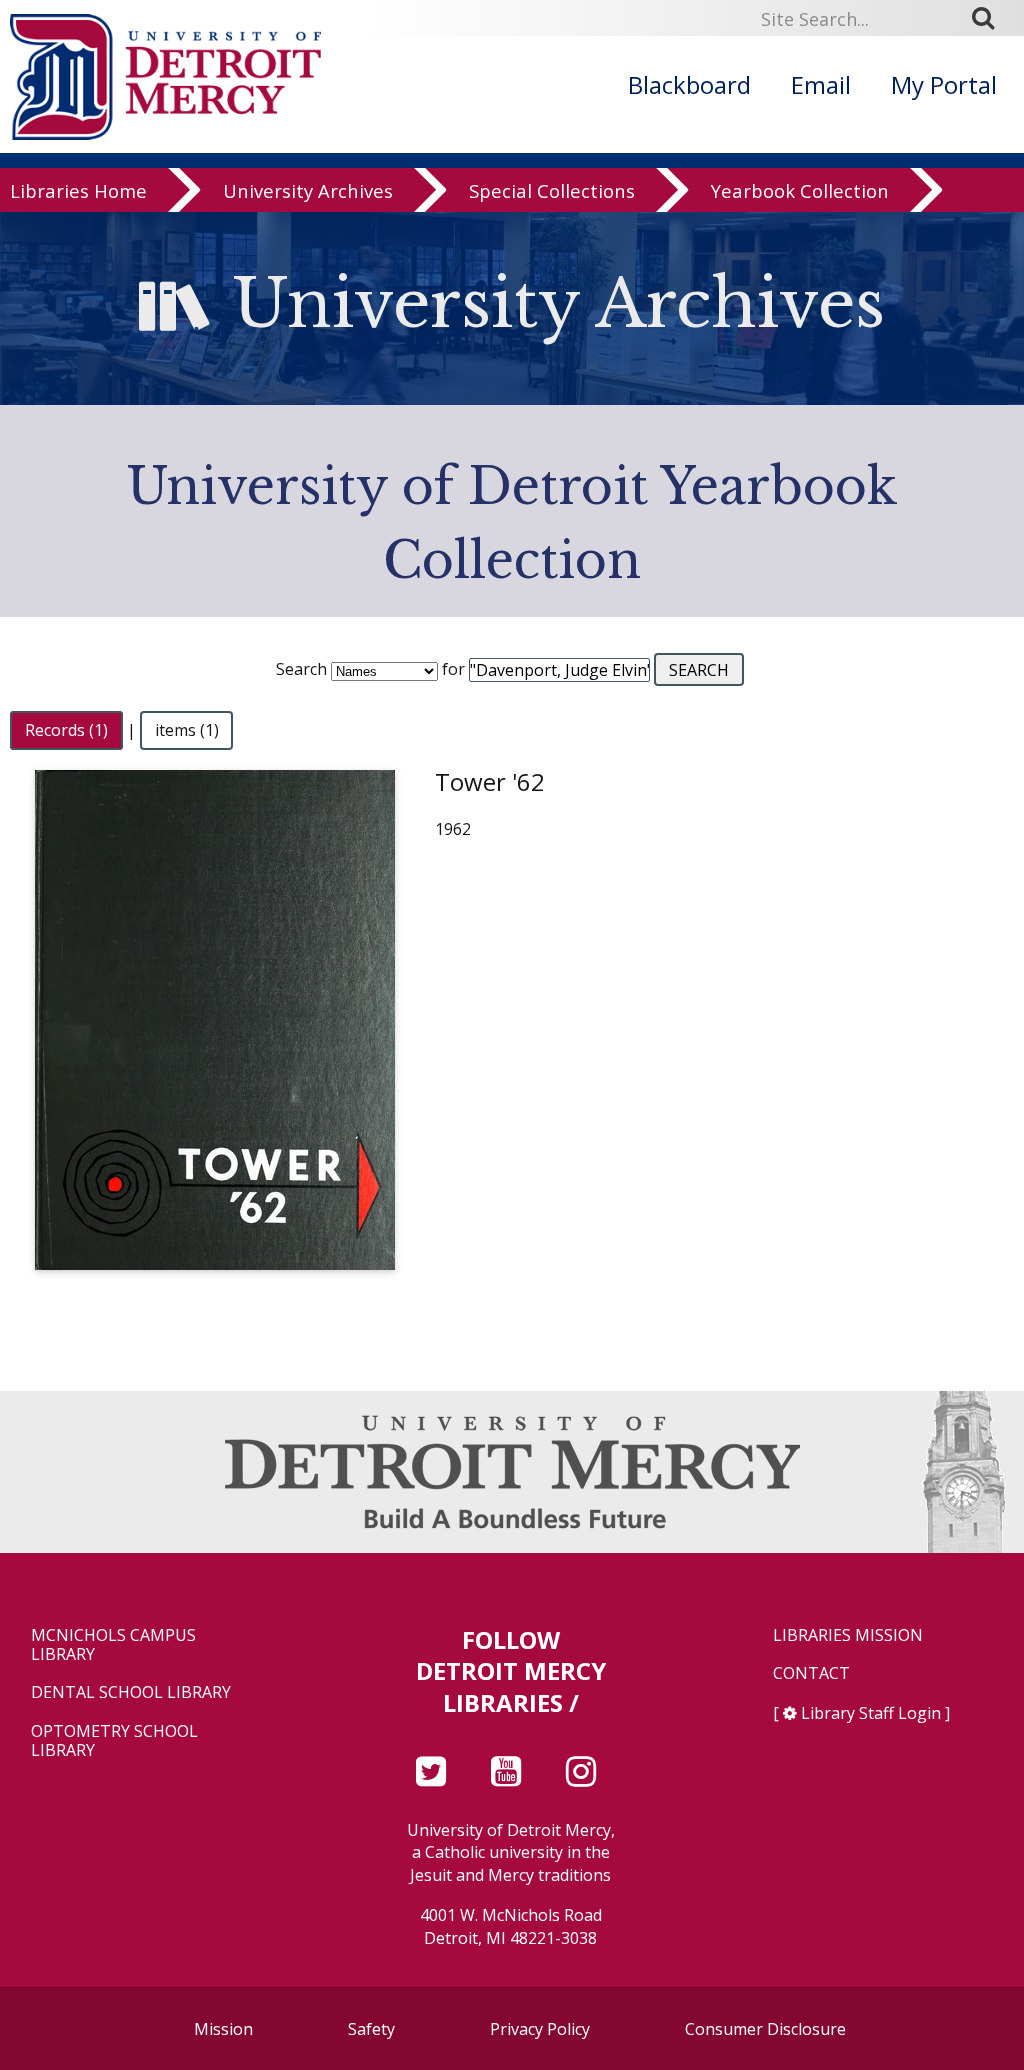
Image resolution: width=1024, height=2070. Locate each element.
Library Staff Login (871, 1713)
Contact (811, 1673)
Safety (371, 2029)
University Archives (308, 191)
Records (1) (66, 730)
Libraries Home (78, 191)
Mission (223, 2029)
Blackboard (689, 84)
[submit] (990, 18)
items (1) (187, 730)
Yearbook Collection (800, 191)
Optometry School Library (114, 1741)
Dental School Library (131, 1692)
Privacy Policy (540, 2029)
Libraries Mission (848, 1635)
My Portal (944, 84)
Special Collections (552, 191)
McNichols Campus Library (113, 1645)
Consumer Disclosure (765, 2029)
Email (821, 84)
